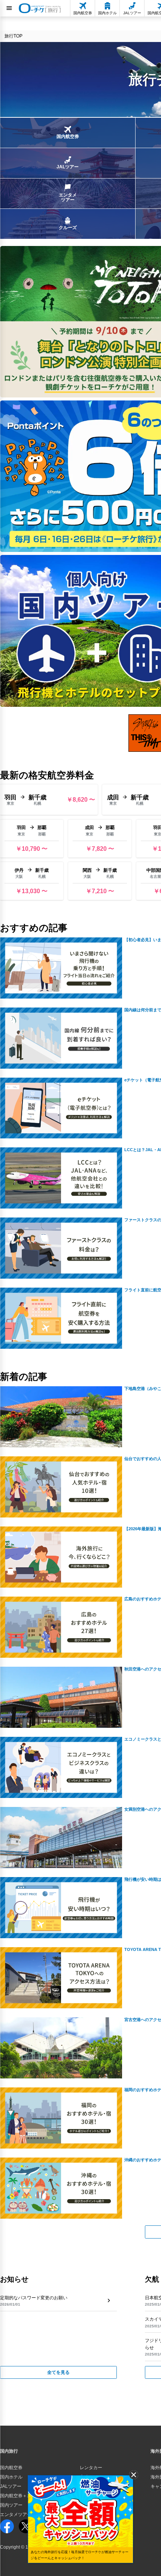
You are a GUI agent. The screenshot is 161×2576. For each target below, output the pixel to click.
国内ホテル (11, 2477)
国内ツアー (11, 2505)
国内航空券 (11, 2468)
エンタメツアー (16, 2515)
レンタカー (91, 2468)
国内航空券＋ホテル (20, 2496)
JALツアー (11, 2486)
